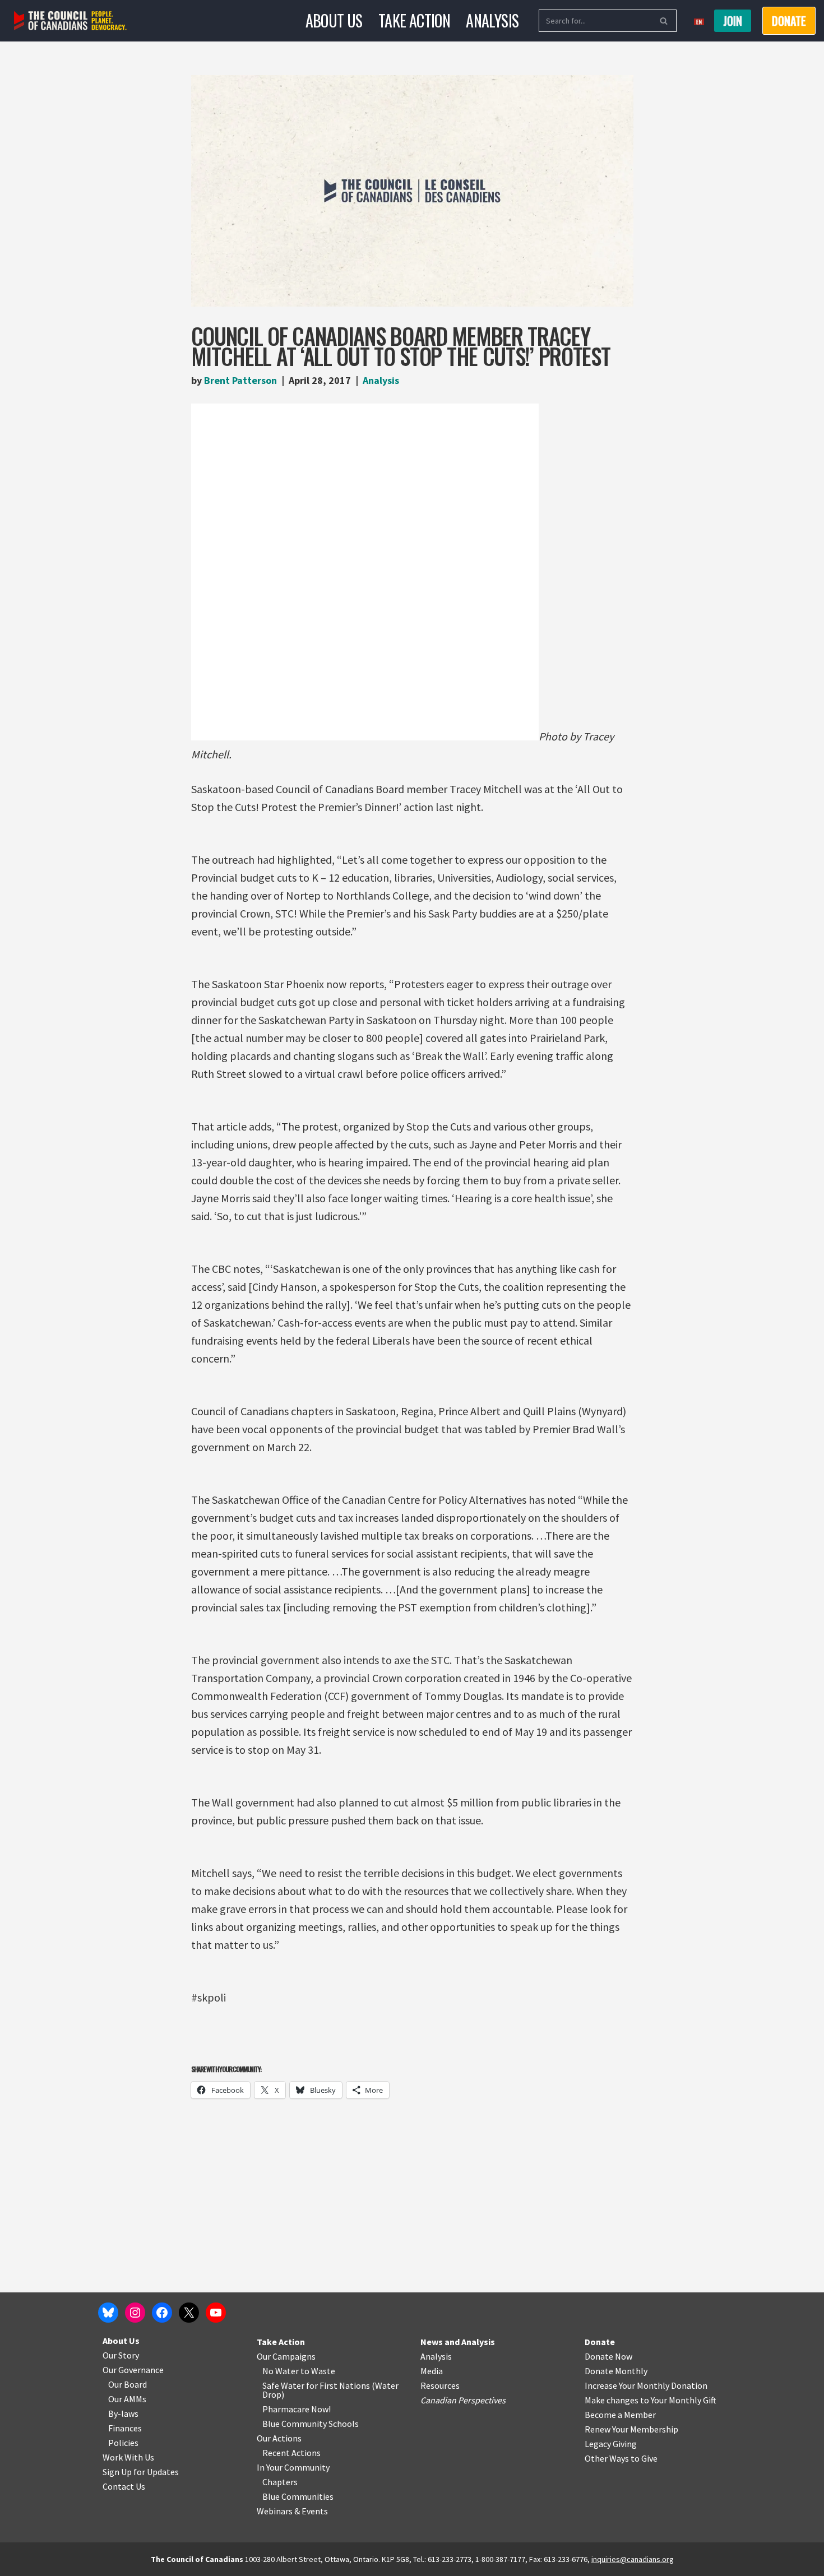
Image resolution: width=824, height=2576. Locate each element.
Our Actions (279, 2438)
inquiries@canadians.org (633, 2559)
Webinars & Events (292, 2511)
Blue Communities (298, 2496)
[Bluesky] (108, 2313)
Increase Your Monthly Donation (646, 2385)
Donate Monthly (616, 2371)
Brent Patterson (240, 380)
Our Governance (133, 2370)
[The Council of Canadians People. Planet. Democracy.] (70, 21)
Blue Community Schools (311, 2424)
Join (733, 21)
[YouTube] (216, 2313)
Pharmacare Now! (297, 2409)
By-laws (123, 2413)
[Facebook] (162, 2313)
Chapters (280, 2482)
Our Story (121, 2355)
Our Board (128, 2384)
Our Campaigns (286, 2356)
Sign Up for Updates (141, 2472)
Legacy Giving (611, 2444)
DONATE (789, 21)
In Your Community (293, 2467)
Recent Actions (291, 2453)
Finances (125, 2428)
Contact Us (124, 2486)
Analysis (492, 20)
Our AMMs (127, 2399)
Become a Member (620, 2415)
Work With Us (128, 2457)
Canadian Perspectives (463, 2400)
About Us (334, 20)
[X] (189, 2313)
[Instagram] (135, 2313)
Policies (123, 2443)
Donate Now (608, 2356)
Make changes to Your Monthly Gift (651, 2400)
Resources (440, 2385)
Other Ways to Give (621, 2458)
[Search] (664, 21)
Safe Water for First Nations (316, 2385)
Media (432, 2371)
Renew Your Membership (631, 2429)
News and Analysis (458, 2342)
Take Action (414, 20)
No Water (281, 2371)
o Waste (320, 2371)
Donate (600, 2342)
